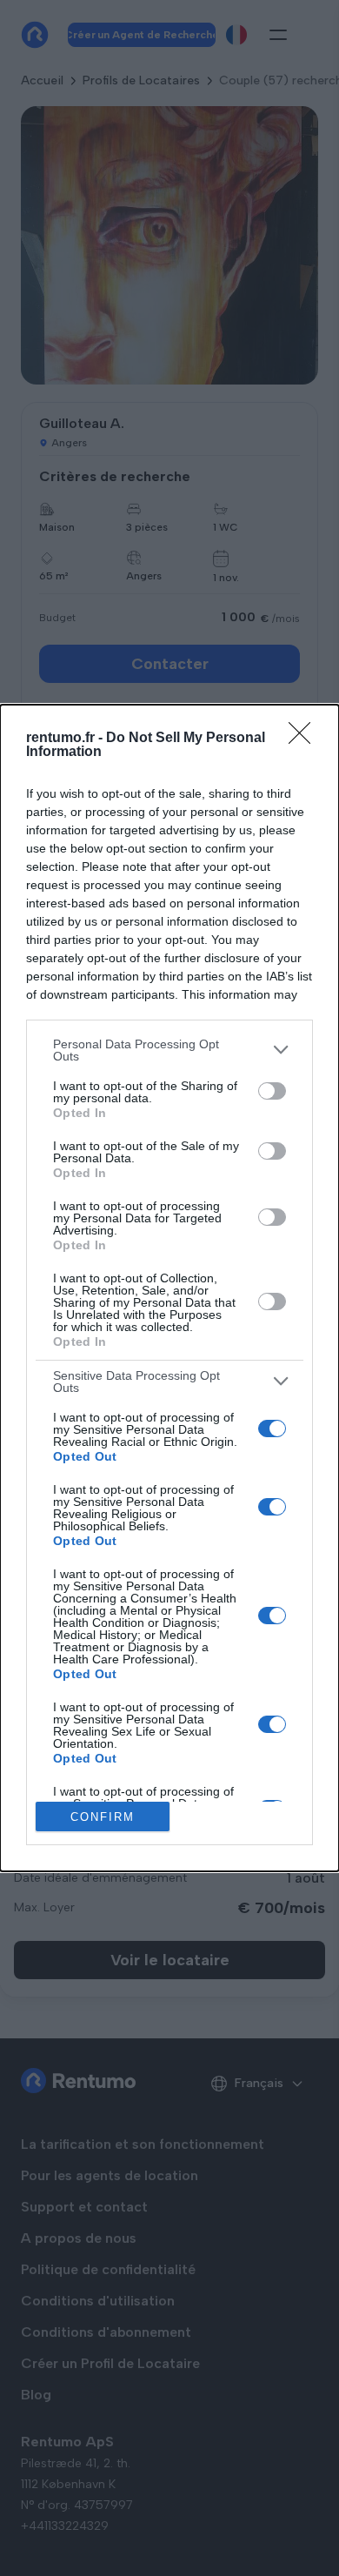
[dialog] (169, 1288)
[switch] (272, 1091)
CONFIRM (103, 1817)
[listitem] (169, 1050)
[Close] (305, 739)
